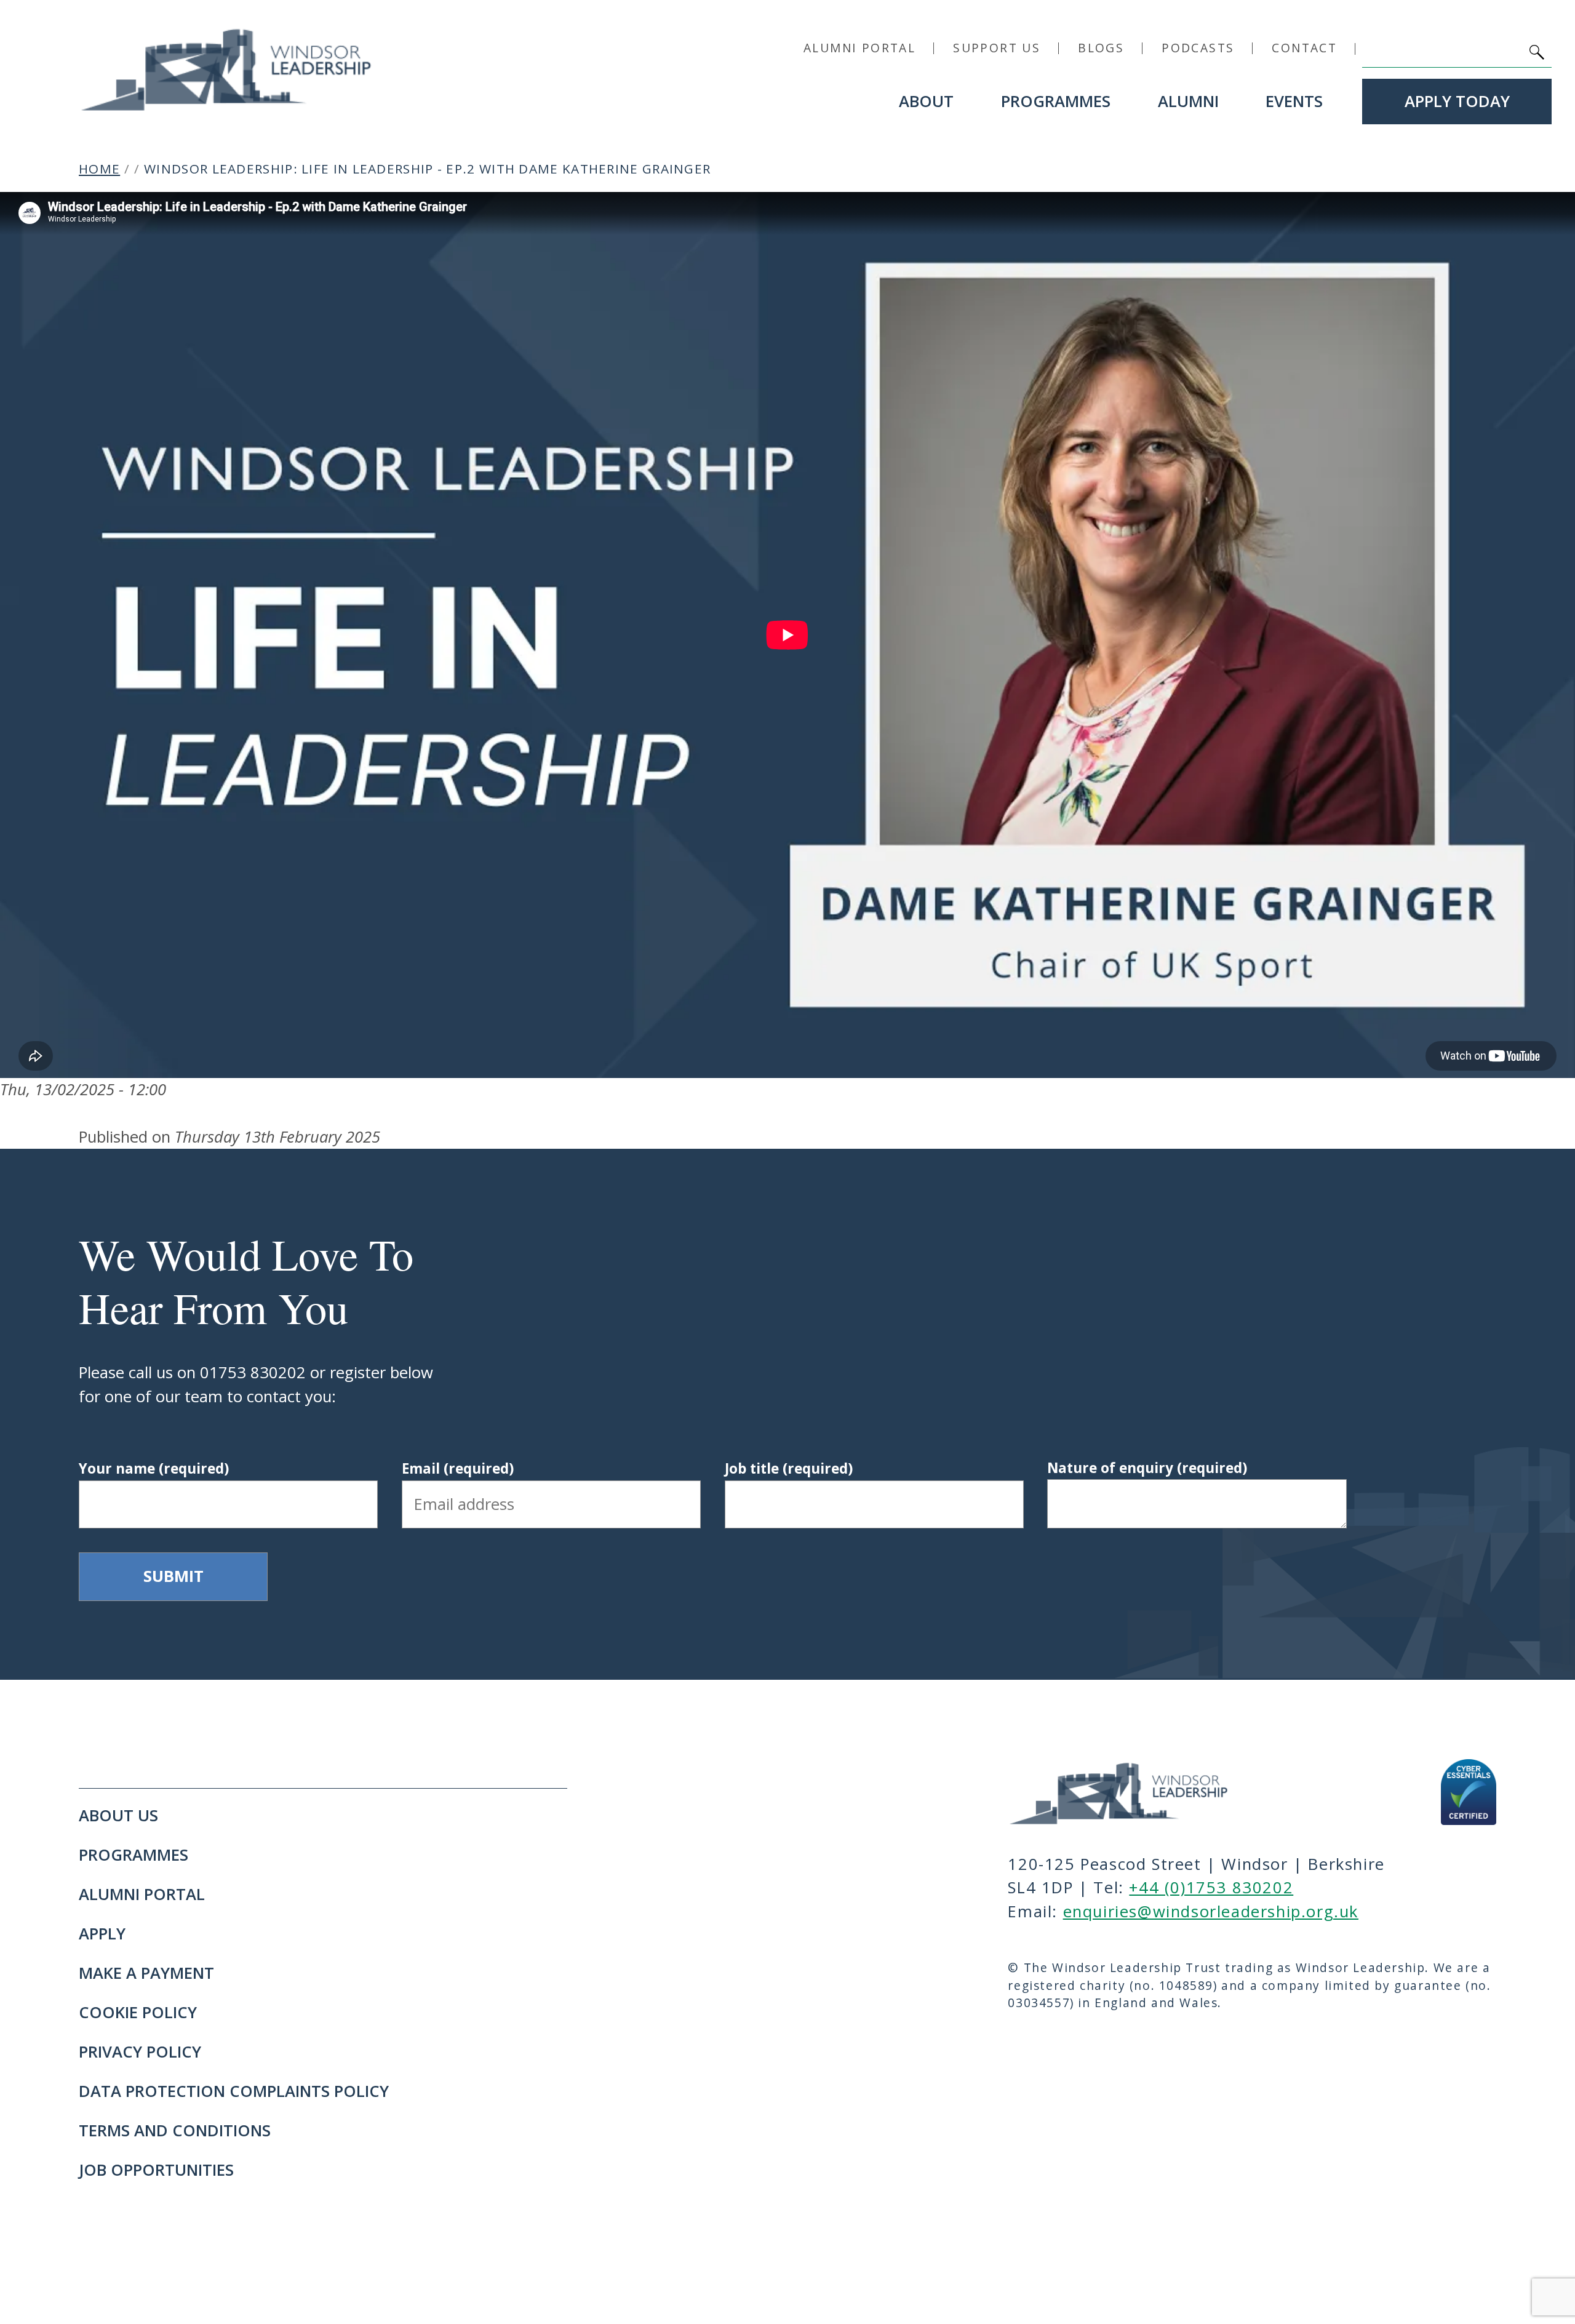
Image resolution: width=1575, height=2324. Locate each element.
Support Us (997, 48)
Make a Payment (146, 1973)
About (926, 101)
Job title (789, 1468)
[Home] (1142, 1792)
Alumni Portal (859, 48)
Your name (154, 1468)
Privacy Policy (140, 2052)
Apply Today (1457, 101)
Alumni (1188, 101)
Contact (1304, 48)
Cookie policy (138, 2012)
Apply (102, 1934)
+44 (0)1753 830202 (1211, 1887)
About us (118, 1815)
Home (99, 169)
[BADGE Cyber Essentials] (1469, 1792)
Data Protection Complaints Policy (234, 2091)
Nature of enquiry (1147, 1468)
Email (458, 1468)
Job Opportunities (156, 2170)
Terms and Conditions (175, 2130)
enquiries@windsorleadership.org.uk (1211, 1911)
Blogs (1101, 48)
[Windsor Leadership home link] (226, 69)
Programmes (1056, 101)
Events (1294, 101)
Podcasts (1198, 48)
